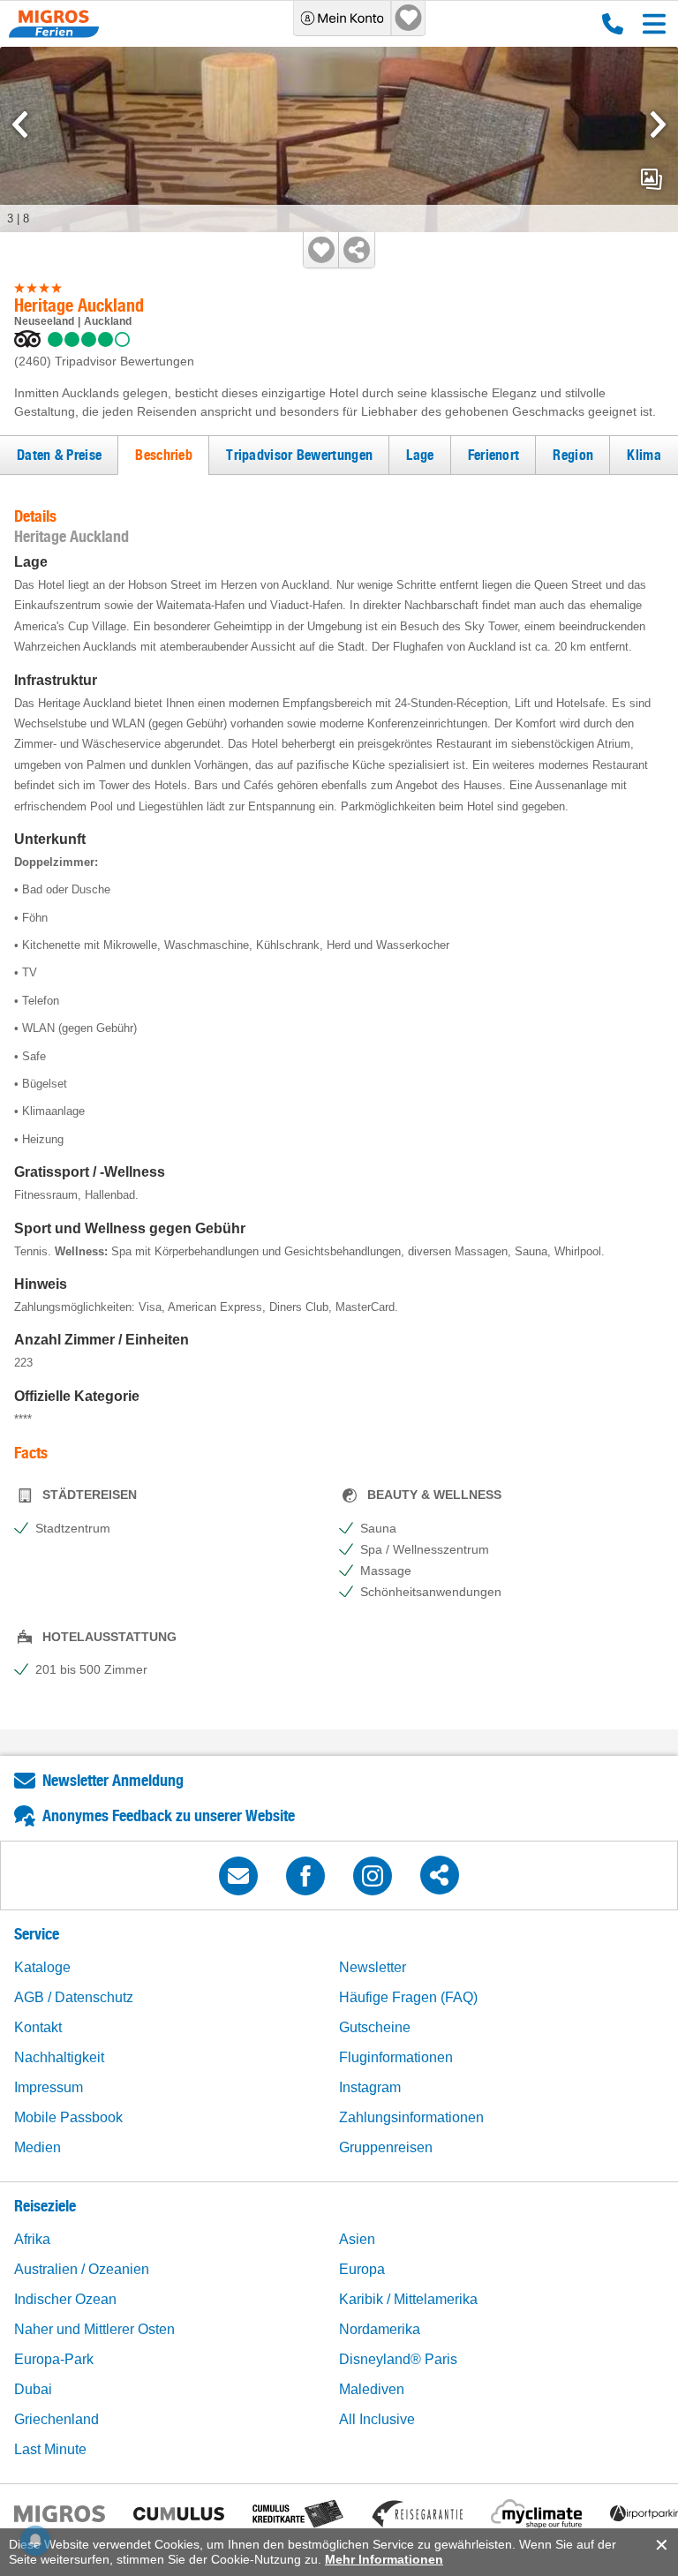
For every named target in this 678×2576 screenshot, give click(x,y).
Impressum (49, 2087)
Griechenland (56, 2419)
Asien (357, 2239)
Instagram (370, 2087)
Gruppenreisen (386, 2147)
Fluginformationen (396, 2057)
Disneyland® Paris (398, 2359)
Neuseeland (44, 321)
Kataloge (42, 1967)
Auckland (108, 321)
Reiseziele (45, 2206)
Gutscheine (375, 2027)
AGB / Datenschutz (74, 1997)
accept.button (660, 2545)
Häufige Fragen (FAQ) (408, 1997)
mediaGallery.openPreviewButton (652, 179)
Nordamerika (380, 2329)
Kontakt (38, 2027)
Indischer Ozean (65, 2299)
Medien (38, 2147)
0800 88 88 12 (609, 24)
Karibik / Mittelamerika (408, 2299)
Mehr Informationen (384, 2559)
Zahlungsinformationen (411, 2117)
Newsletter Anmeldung (113, 1780)
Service (37, 1934)
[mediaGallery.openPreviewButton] (339, 139)
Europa (362, 2269)
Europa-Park (54, 2359)
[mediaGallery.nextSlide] (658, 124)
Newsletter (373, 1967)
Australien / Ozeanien (82, 2269)
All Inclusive (377, 2419)
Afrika (32, 2239)
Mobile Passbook (68, 2117)
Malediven (372, 2389)
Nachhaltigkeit (59, 2057)
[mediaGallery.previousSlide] (20, 124)
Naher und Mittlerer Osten (94, 2329)
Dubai (33, 2389)
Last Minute (50, 2449)
